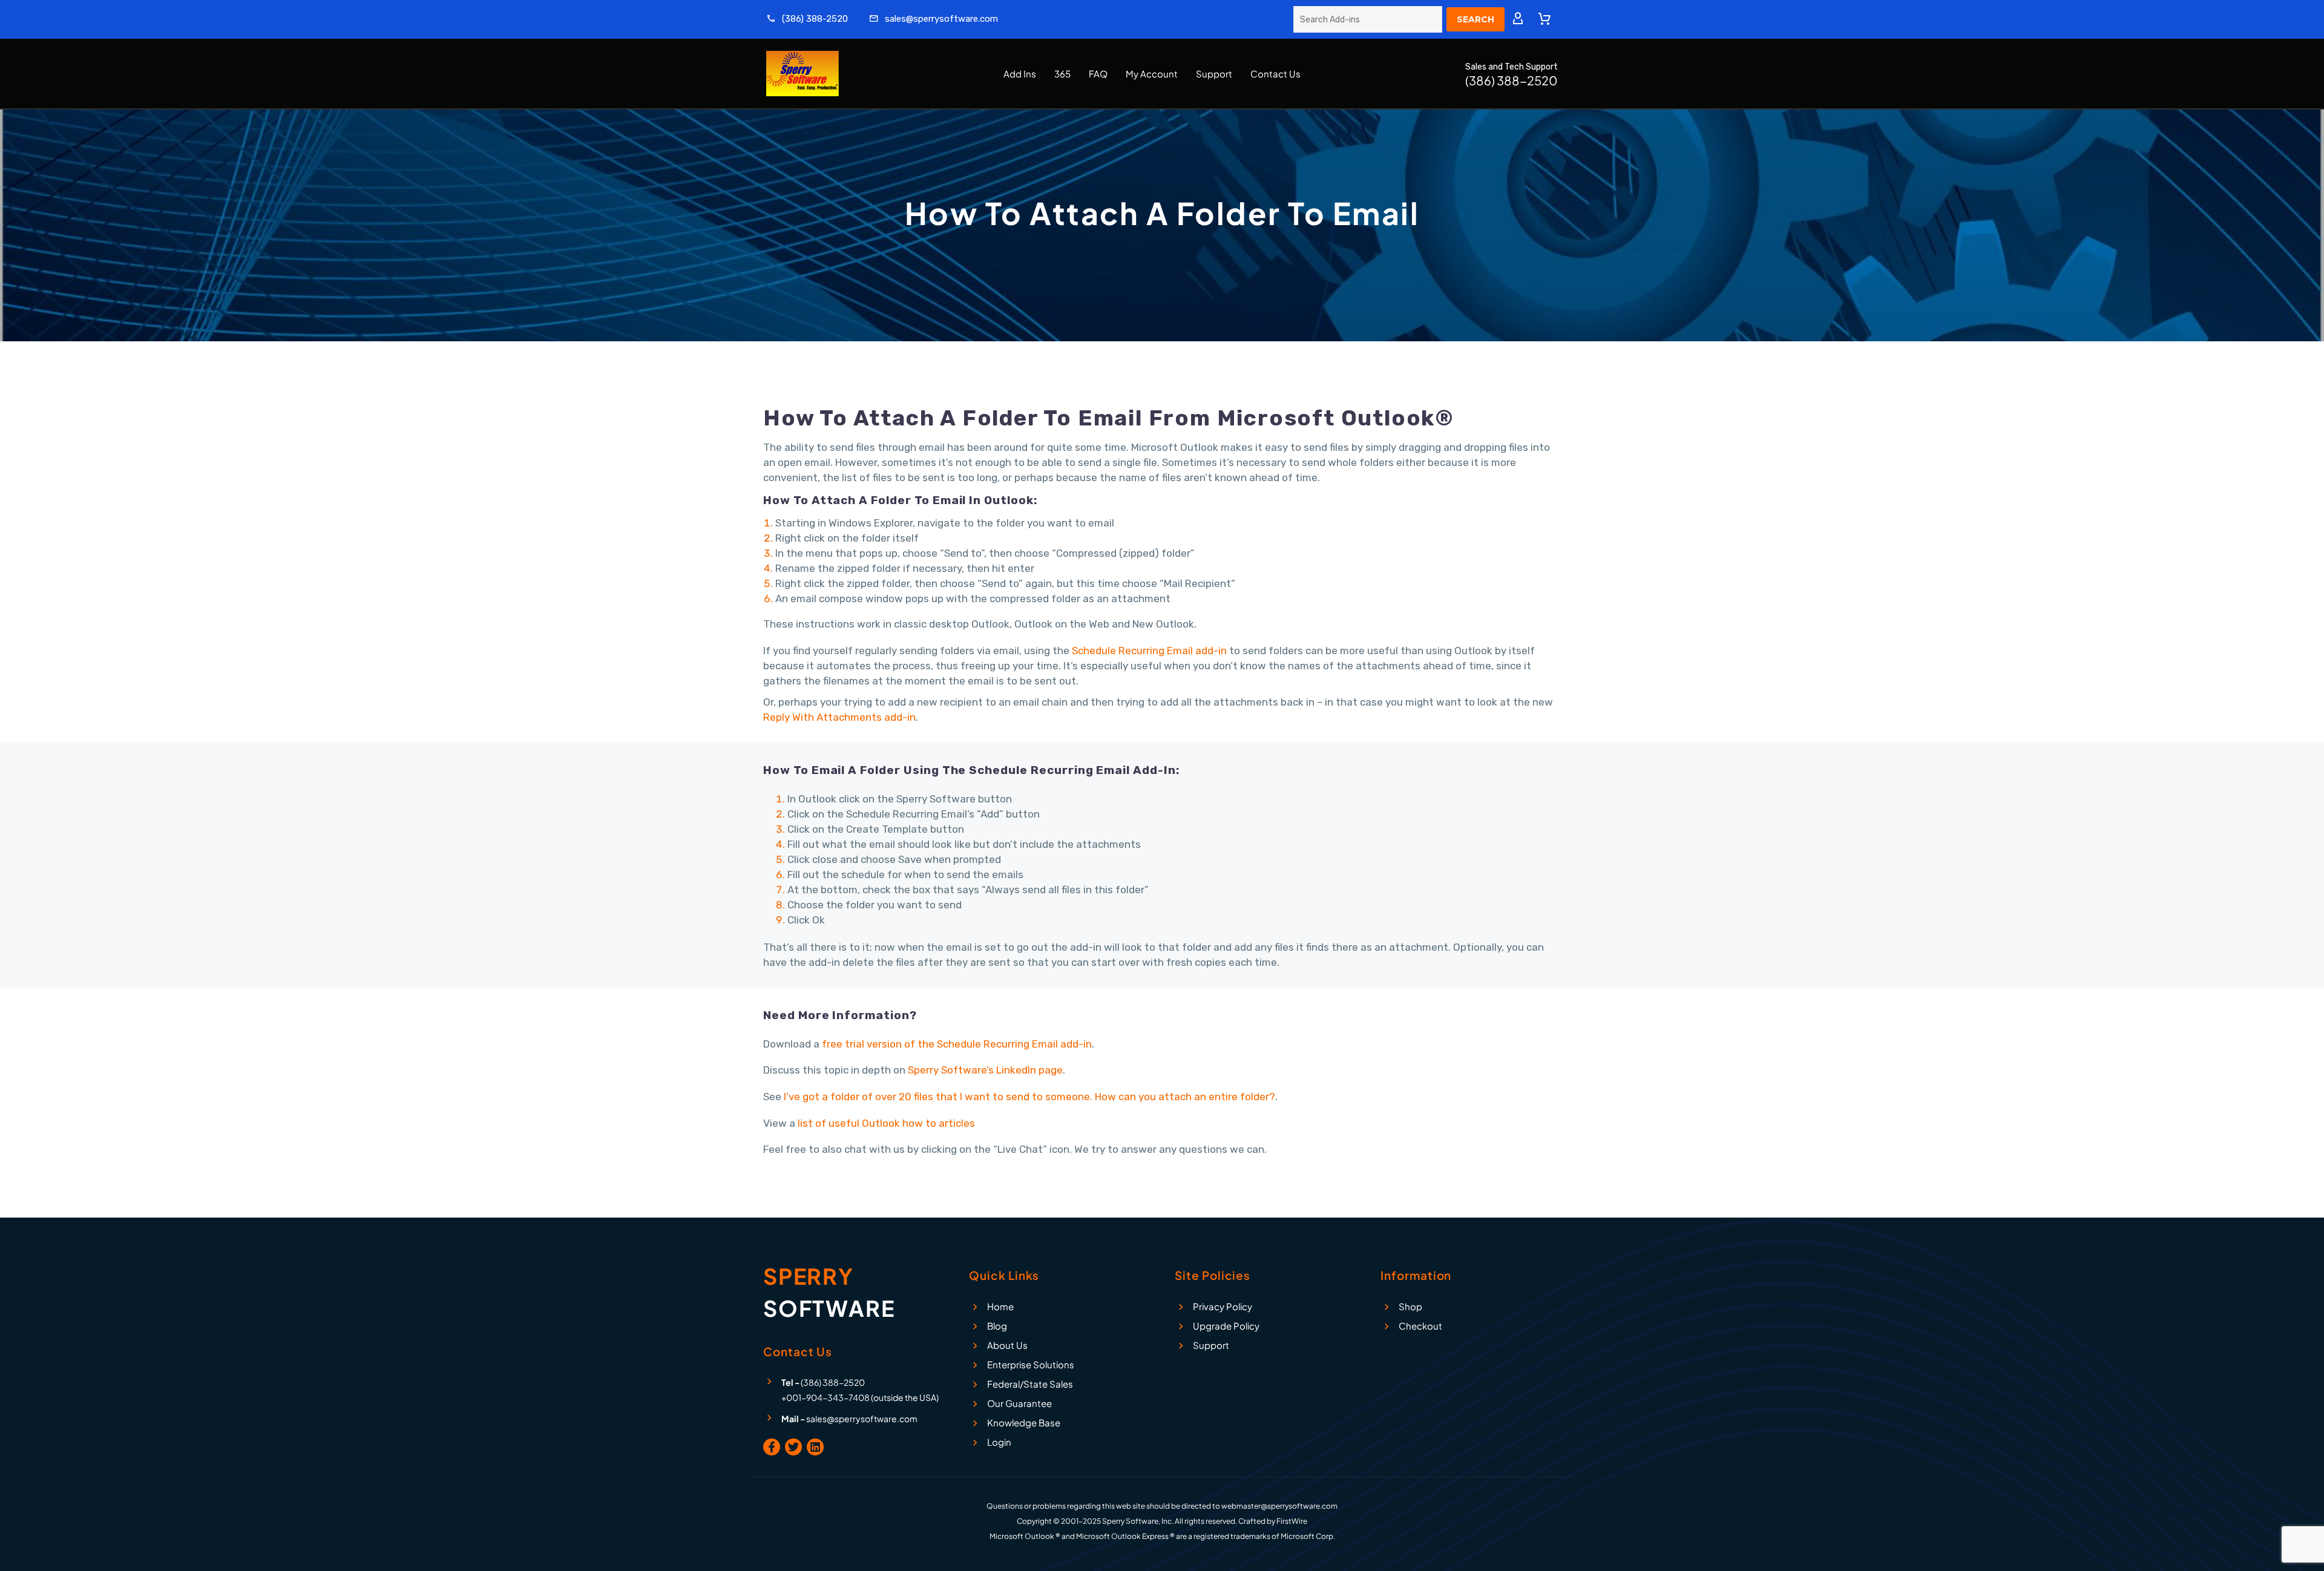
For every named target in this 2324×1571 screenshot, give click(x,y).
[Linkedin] (815, 1447)
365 (1062, 74)
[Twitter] (793, 1447)
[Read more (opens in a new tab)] (807, 20)
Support (1214, 74)
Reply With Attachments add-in (839, 717)
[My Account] (1518, 19)
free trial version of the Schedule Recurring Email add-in (957, 1044)
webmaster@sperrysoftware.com (1279, 1506)
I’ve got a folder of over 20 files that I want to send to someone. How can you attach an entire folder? (1029, 1097)
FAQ (1098, 74)
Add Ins (1020, 74)
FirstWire (1292, 1521)
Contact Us (1275, 74)
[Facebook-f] (772, 1447)
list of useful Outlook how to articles (886, 1123)
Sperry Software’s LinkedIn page (985, 1070)
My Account (1152, 74)
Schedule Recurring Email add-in (1149, 651)
